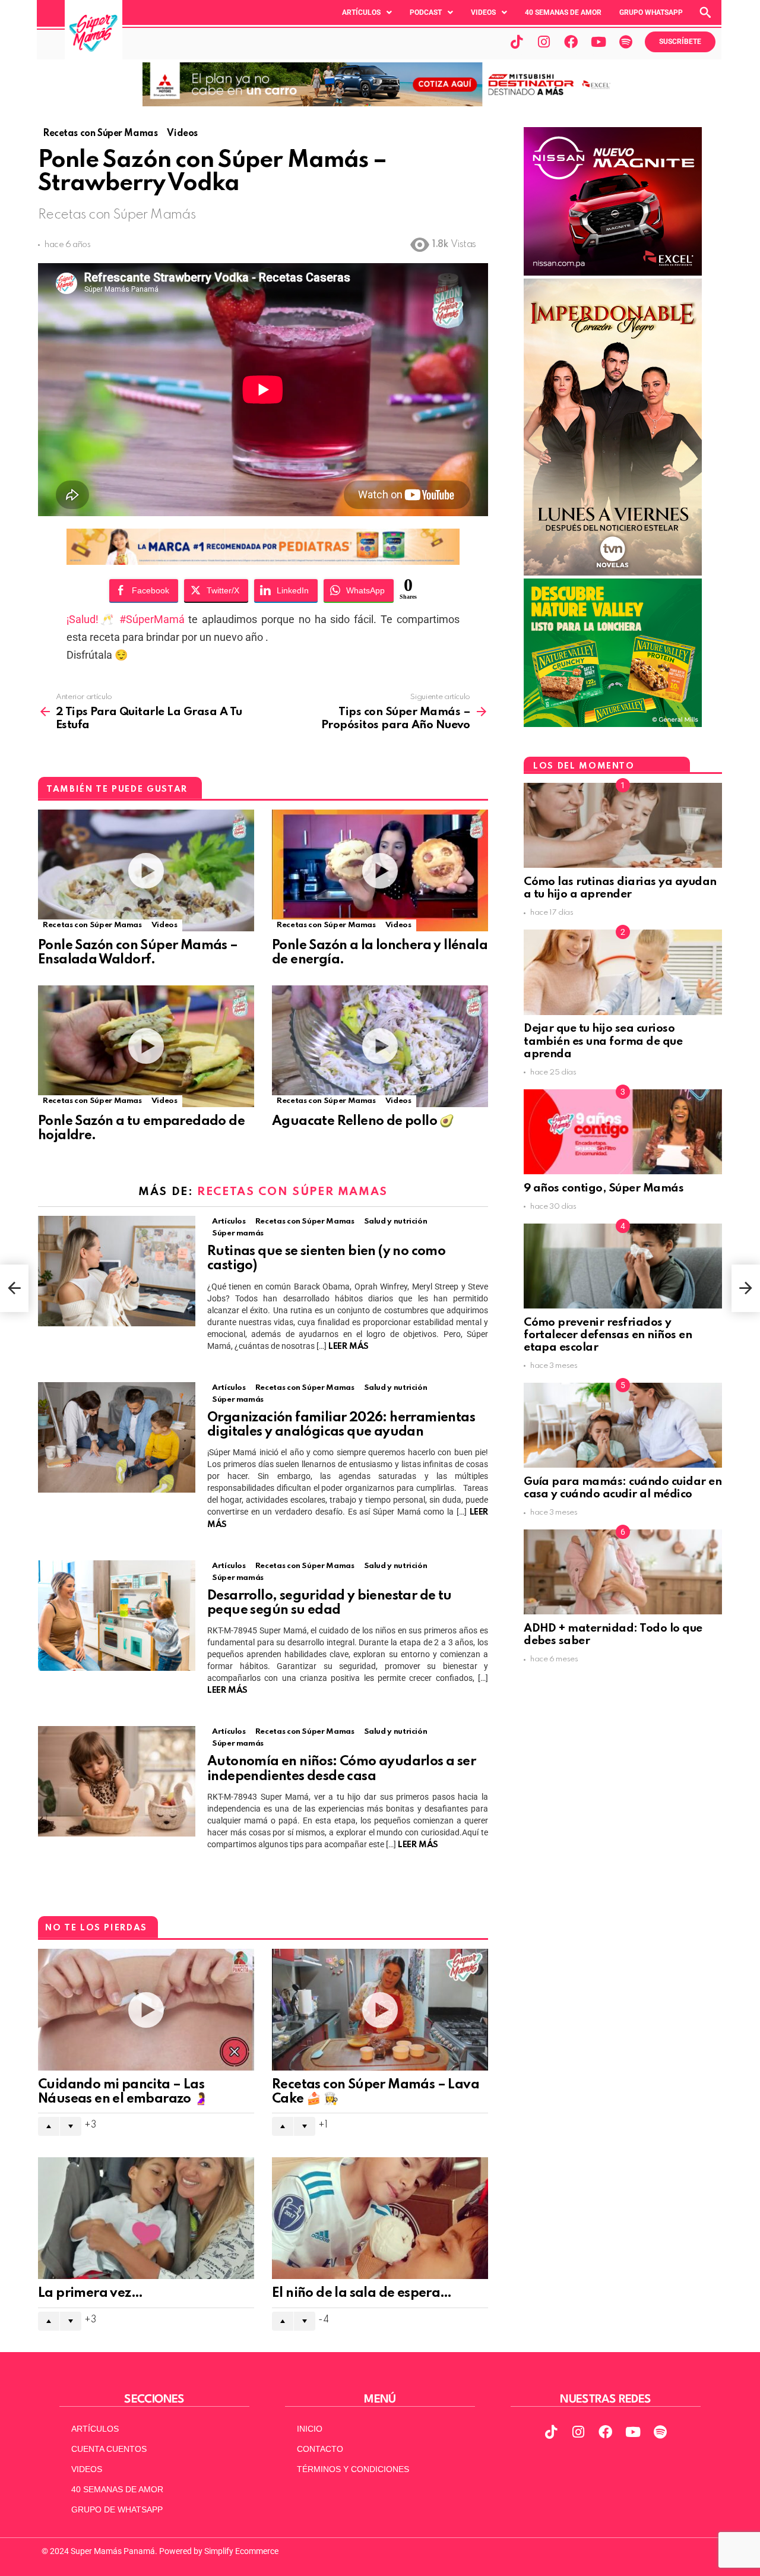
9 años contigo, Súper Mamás (604, 1188)
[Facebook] (571, 42)
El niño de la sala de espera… (362, 2293)
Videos (483, 12)
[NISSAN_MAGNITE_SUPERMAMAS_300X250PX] (613, 273)
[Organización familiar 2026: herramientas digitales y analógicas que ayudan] (117, 1437)
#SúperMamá (152, 619)
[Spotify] (626, 42)
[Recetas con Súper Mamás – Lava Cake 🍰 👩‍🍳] (380, 2010)
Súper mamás (238, 1233)
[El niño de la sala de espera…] (380, 2218)
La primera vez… (90, 2293)
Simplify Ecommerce (241, 2551)
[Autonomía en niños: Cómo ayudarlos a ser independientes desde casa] (117, 1781)
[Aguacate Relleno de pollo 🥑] (380, 1046)
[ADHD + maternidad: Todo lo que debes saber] (623, 1572)
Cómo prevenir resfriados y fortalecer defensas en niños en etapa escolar (608, 1335)
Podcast (426, 12)
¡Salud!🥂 (93, 619)
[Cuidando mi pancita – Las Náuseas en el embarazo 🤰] (146, 2010)
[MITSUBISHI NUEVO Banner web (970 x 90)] (380, 103)
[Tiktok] (517, 42)
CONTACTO (320, 2449)
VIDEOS (87, 2469)
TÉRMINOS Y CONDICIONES (353, 2469)
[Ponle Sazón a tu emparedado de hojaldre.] (146, 1046)
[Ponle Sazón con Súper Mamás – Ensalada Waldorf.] (146, 870)
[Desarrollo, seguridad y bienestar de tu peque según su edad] (117, 1616)
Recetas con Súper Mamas (92, 925)
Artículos (361, 12)
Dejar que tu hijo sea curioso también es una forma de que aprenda (603, 1041)
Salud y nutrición (396, 1221)
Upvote (49, 2126)
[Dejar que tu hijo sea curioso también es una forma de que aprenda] (623, 972)
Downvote (71, 2126)
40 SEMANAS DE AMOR (563, 12)
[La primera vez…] (146, 2218)
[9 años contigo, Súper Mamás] (623, 1132)
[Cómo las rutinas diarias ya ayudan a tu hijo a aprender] (623, 825)
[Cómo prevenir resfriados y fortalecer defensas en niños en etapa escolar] (623, 1266)
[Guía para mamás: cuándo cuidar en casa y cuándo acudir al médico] (623, 1425)
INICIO (310, 2429)
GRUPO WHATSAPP (651, 12)
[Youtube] (598, 42)
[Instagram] (544, 42)
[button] (367, 12)
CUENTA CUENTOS (109, 2449)
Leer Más (349, 1347)
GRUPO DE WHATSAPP (117, 2509)
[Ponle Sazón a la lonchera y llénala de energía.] (380, 870)
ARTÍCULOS (95, 2429)
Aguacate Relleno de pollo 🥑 (363, 1121)
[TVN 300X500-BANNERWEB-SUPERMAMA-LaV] (613, 573)
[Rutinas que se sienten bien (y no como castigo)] (117, 1271)
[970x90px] (263, 561)
